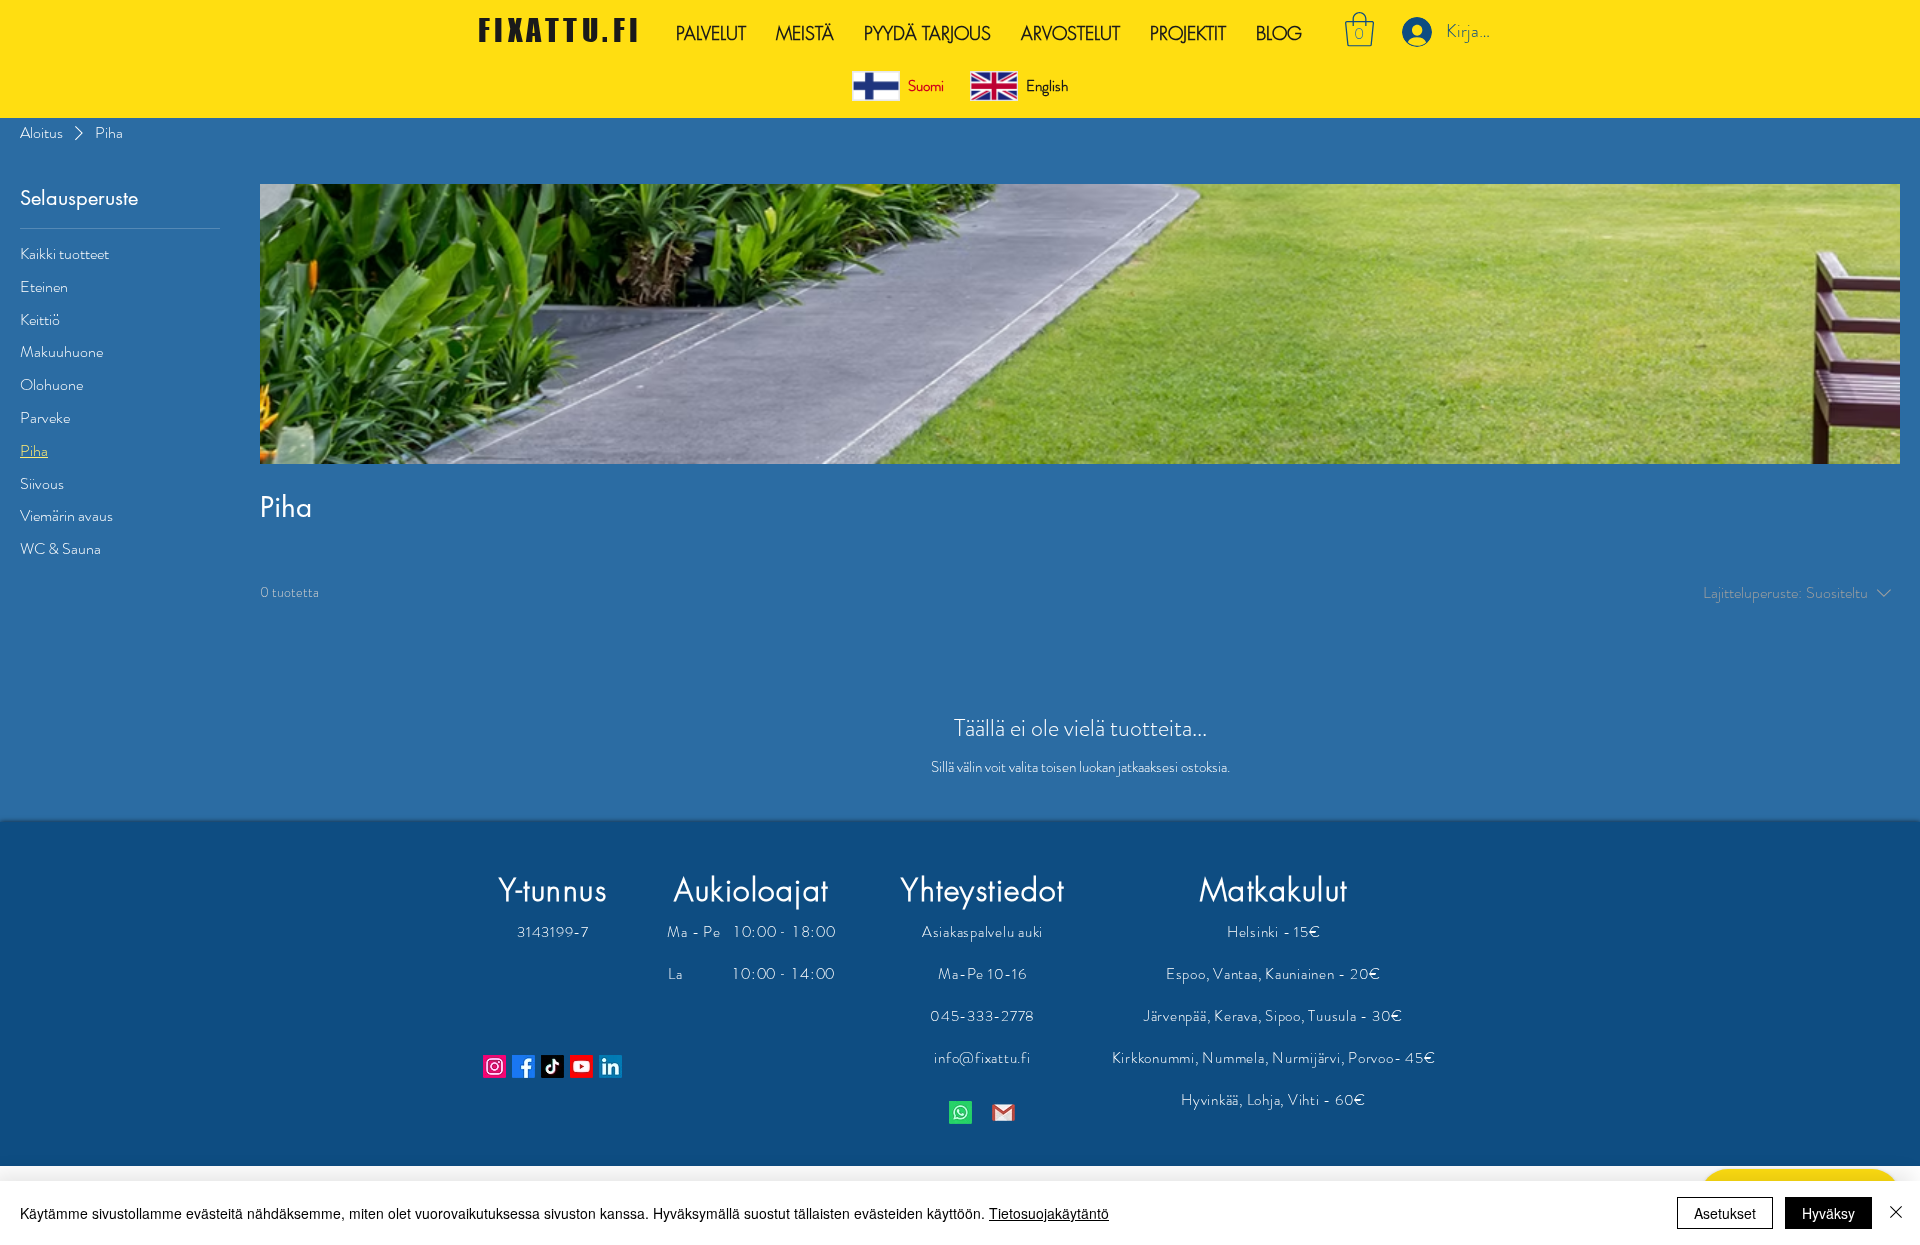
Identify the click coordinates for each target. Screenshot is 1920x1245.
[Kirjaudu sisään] (1414, 32)
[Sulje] (1896, 1213)
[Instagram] (494, 1066)
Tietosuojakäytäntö (1049, 1213)
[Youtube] (581, 1066)
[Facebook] (523, 1066)
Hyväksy (1828, 1213)
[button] (1359, 29)
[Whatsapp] (960, 1112)
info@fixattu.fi (982, 1058)
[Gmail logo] (1003, 1112)
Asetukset (1725, 1213)
